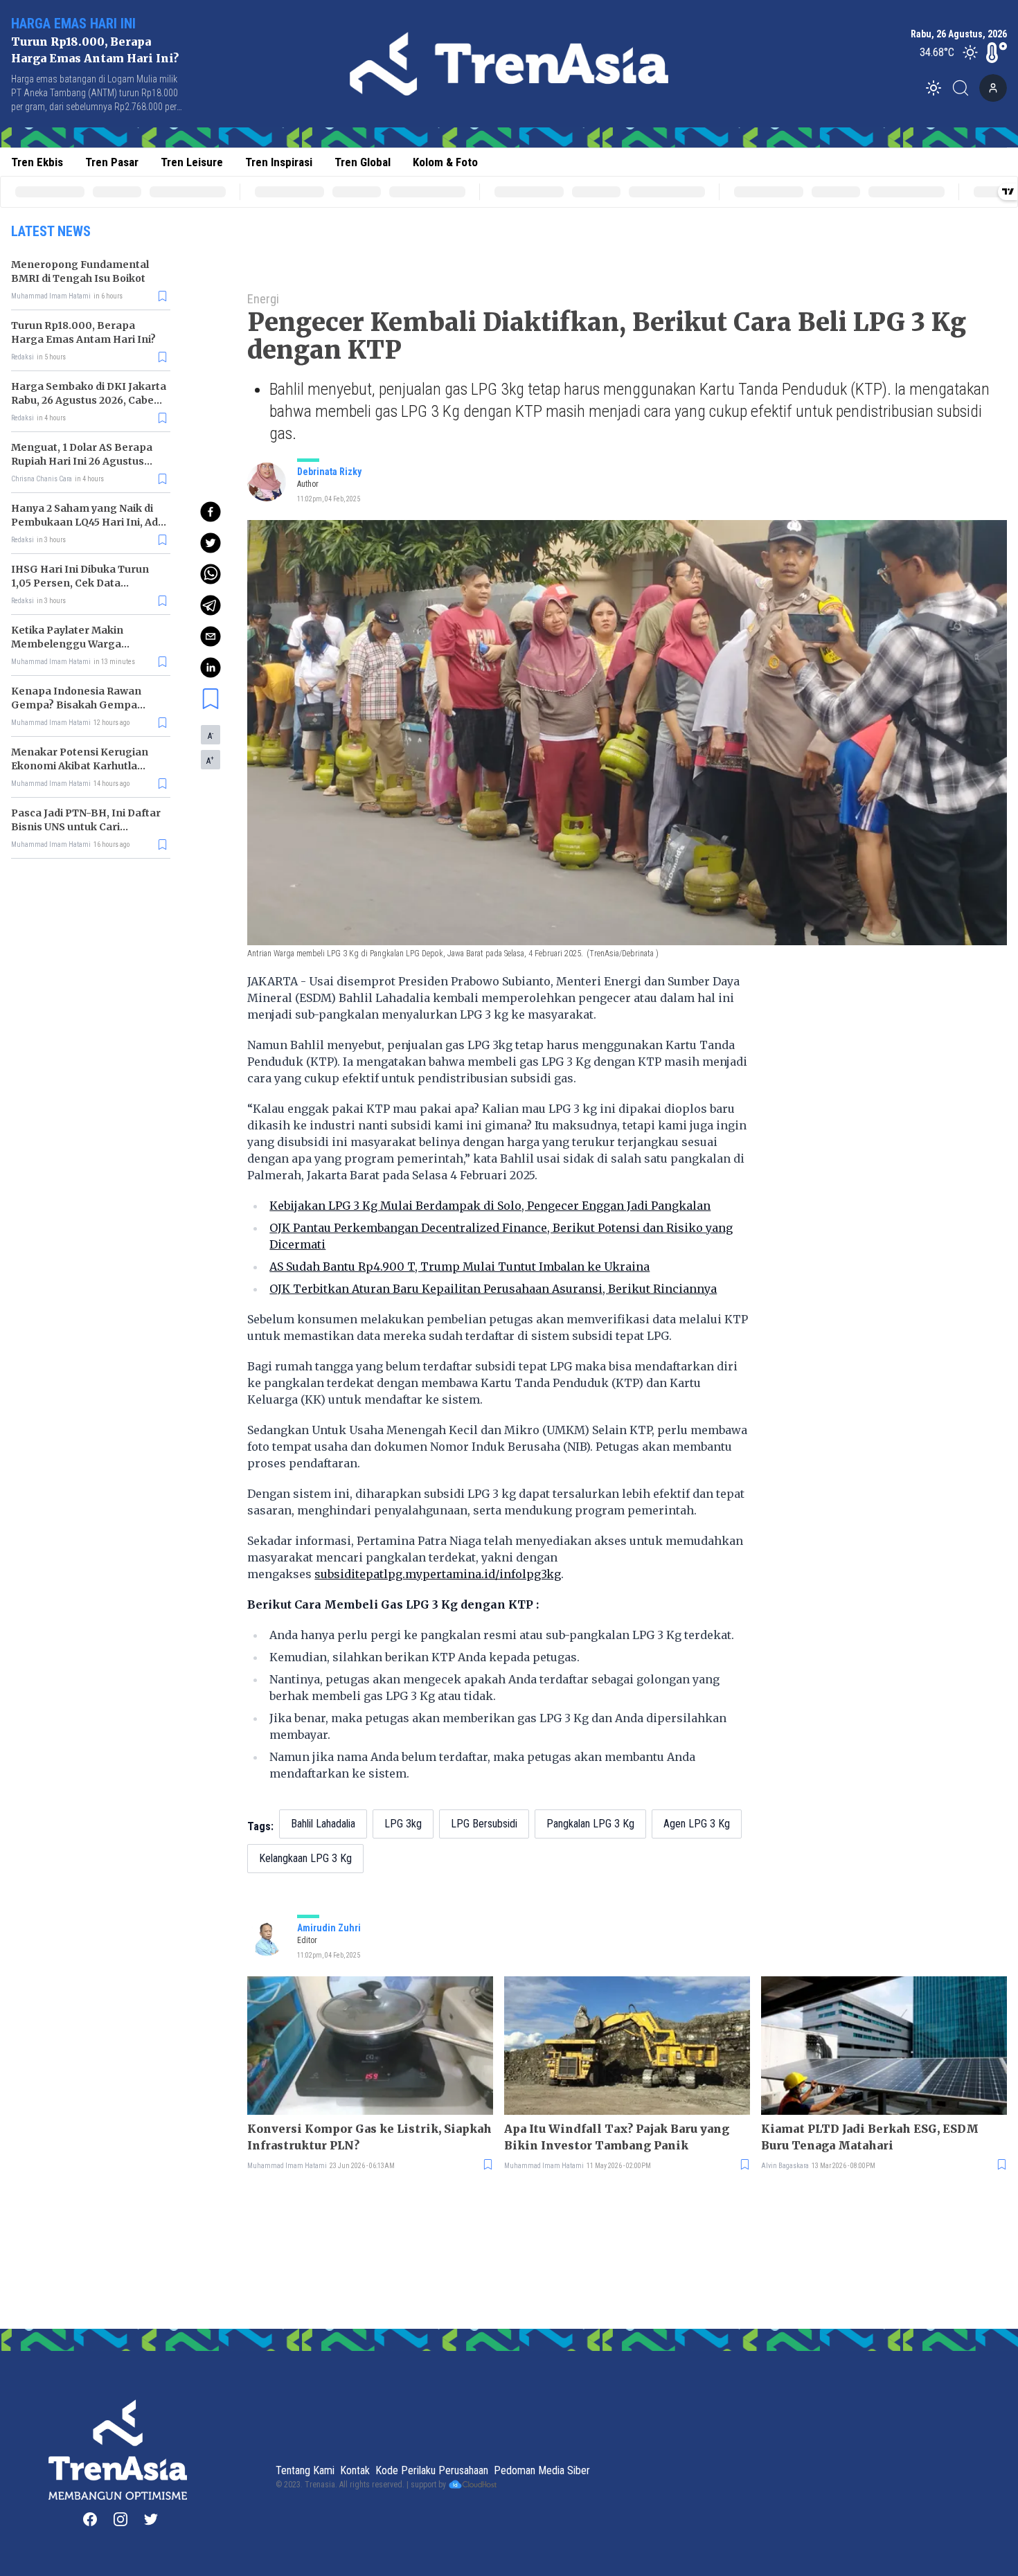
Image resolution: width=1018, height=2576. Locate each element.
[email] (211, 636)
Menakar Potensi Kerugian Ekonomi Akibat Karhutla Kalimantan (80, 766)
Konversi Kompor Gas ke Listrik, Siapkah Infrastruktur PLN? (369, 2137)
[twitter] (211, 543)
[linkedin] (211, 668)
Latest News (51, 231)
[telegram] (211, 605)
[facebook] (211, 512)
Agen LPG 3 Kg (697, 1824)
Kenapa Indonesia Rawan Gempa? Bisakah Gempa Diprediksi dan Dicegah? (76, 705)
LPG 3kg (403, 1824)
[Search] (965, 88)
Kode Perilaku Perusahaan (432, 2470)
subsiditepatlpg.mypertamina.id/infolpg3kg (438, 1574)
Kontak (355, 2470)
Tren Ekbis (37, 162)
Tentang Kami (305, 2470)
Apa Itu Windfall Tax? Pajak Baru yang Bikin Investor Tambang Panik (617, 2137)
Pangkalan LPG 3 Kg (590, 1824)
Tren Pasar (112, 162)
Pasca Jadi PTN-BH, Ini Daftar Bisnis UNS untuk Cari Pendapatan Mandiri (86, 827)
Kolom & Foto (445, 162)
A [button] (211, 735)
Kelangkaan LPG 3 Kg (305, 1858)
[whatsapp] (211, 574)
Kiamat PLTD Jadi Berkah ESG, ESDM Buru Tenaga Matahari (870, 2137)
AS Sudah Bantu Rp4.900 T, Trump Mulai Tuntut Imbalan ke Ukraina (459, 1267)
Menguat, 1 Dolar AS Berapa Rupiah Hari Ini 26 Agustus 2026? (82, 461)
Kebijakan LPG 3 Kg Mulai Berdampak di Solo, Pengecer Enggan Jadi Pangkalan (490, 1206)
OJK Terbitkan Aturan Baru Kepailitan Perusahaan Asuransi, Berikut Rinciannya (493, 1289)
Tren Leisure (192, 162)
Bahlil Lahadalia (323, 1824)
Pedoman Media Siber (542, 2470)
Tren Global (363, 162)
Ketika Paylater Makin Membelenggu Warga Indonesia (67, 644)
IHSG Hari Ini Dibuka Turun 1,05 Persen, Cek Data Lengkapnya (80, 583)
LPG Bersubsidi (484, 1824)
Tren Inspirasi (279, 162)
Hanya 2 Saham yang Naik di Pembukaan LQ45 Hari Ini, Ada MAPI (88, 522)
